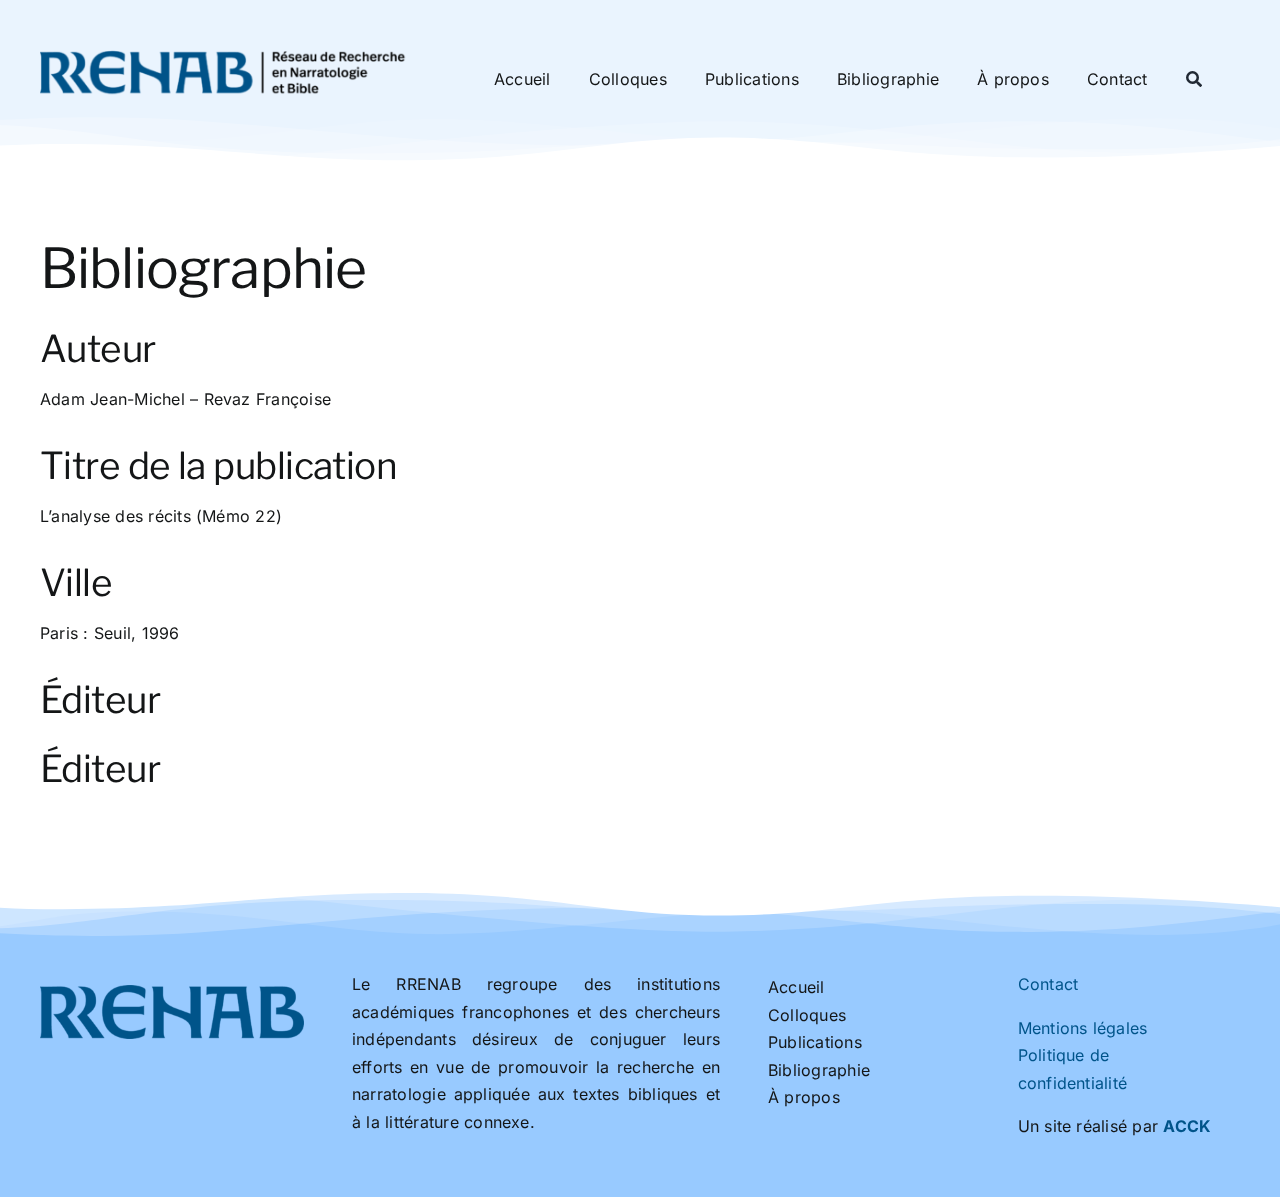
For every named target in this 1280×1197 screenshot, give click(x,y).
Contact (1048, 984)
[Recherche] (1194, 80)
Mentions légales (1083, 1028)
